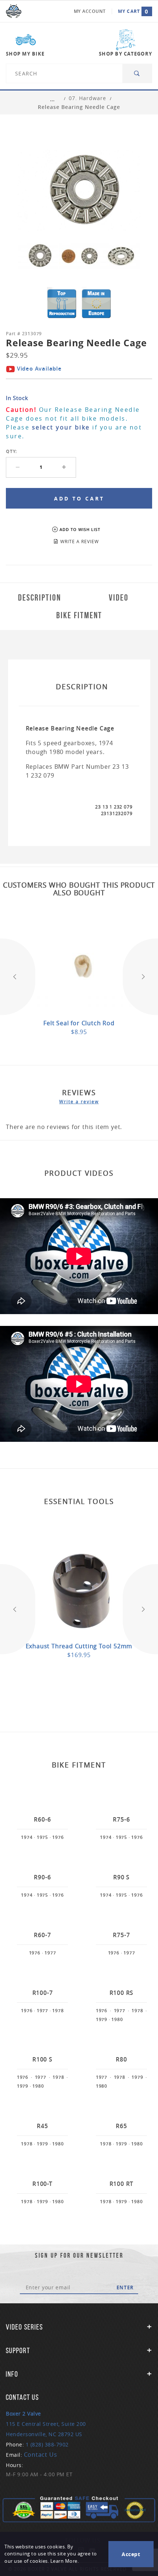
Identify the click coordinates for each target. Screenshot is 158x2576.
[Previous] (18, 977)
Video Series (24, 2327)
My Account (90, 11)
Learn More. (65, 2561)
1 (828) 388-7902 (47, 2444)
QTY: (11, 451)
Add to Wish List (80, 529)
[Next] (140, 977)
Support (18, 2350)
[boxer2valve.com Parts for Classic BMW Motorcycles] (14, 11)
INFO (12, 2374)
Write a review (79, 1101)
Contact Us (41, 2455)
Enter (125, 2287)
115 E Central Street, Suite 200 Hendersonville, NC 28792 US (46, 2424)
